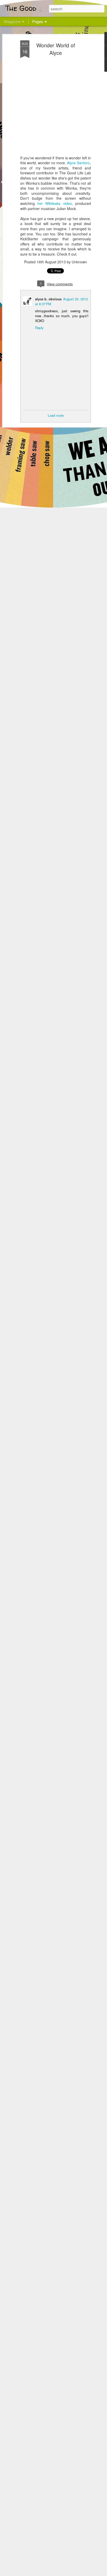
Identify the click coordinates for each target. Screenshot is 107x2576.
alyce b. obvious (48, 299)
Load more (56, 415)
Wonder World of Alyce (56, 49)
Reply (39, 328)
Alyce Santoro (78, 163)
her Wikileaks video (55, 203)
